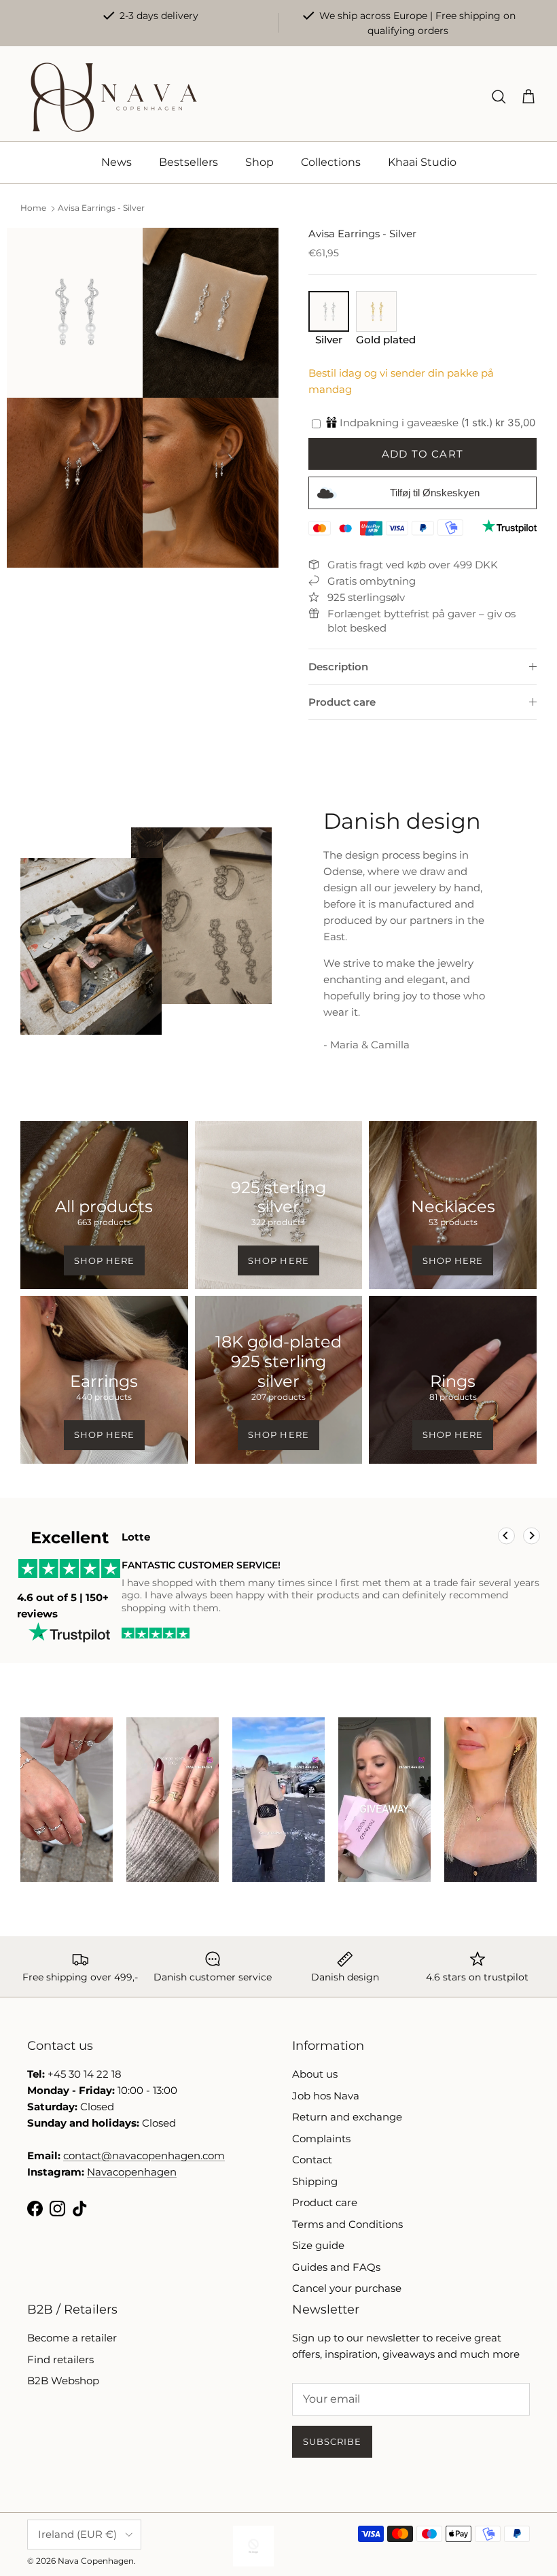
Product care (342, 702)
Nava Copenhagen (96, 2561)
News (116, 162)
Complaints (321, 2139)
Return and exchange (347, 2117)
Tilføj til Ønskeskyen (435, 493)
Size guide (318, 2245)
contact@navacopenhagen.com (144, 2156)
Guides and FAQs (336, 2267)
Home (33, 208)
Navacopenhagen (132, 2172)
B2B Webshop (63, 2381)
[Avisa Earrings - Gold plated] (376, 327)
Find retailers (60, 2359)
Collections (331, 162)
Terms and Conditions (347, 2224)
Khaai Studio (422, 162)
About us (315, 2074)
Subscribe (332, 2441)
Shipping (315, 2181)
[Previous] (506, 1536)
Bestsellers (188, 162)
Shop (259, 162)
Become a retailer (72, 2338)
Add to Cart (423, 454)
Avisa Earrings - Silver (101, 208)
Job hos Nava (326, 2096)
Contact (312, 2160)
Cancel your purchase (347, 2288)
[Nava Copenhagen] (114, 97)
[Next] (532, 1536)
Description (338, 667)
